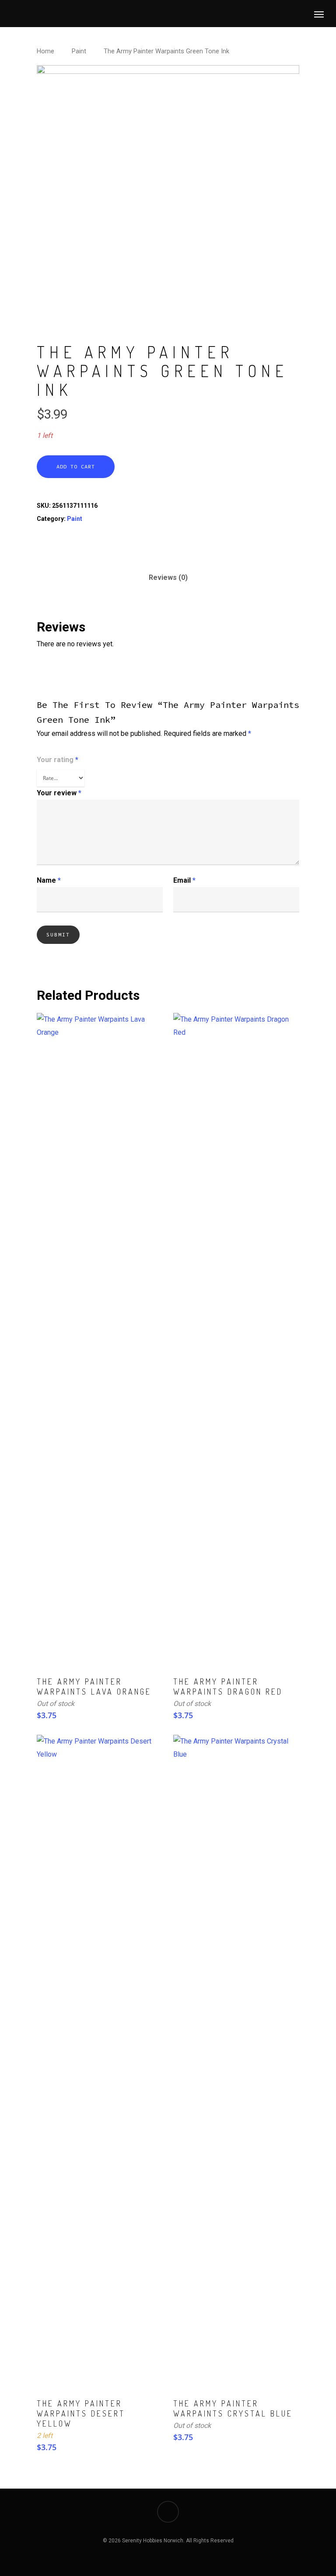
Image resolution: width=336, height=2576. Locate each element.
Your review (59, 793)
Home (45, 51)
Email (184, 880)
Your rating (58, 760)
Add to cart (76, 466)
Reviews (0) (168, 577)
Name (49, 880)
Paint (79, 51)
